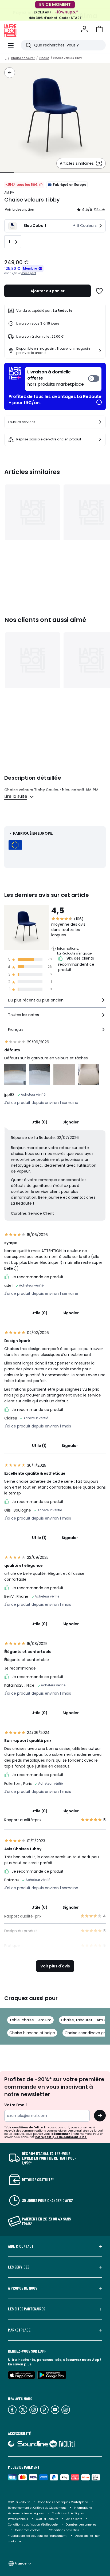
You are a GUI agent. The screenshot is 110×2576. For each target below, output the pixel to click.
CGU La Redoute (47, 2519)
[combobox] (55, 1002)
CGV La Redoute (19, 2502)
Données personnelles (81, 2525)
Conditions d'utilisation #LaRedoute (33, 2525)
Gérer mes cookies (28, 2530)
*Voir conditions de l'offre (23, 2127)
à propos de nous (23, 2288)
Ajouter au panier (48, 291)
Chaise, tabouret (23, 58)
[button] (99, 29)
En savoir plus (20, 2364)
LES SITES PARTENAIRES (27, 2309)
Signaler (71, 1122)
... (6, 58)
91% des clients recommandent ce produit (76, 964)
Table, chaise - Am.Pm (30, 2020)
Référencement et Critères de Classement (37, 2508)
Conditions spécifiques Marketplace (63, 2502)
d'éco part (29, 273)
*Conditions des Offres (64, 2530)
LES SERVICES (19, 2267)
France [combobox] (20, 2563)
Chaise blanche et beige (32, 2033)
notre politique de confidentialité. (61, 2137)
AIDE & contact (21, 2246)
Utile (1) (39, 1446)
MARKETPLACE (19, 2330)
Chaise (44, 58)
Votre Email (15, 2105)
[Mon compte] (84, 29)
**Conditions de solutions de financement (38, 2536)
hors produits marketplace (56, 378)
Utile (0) (40, 1122)
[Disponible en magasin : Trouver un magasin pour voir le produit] (100, 351)
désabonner (61, 2134)
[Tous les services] (100, 422)
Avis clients (74, 2519)
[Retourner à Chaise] (10, 73)
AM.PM (9, 193)
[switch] (63, 379)
